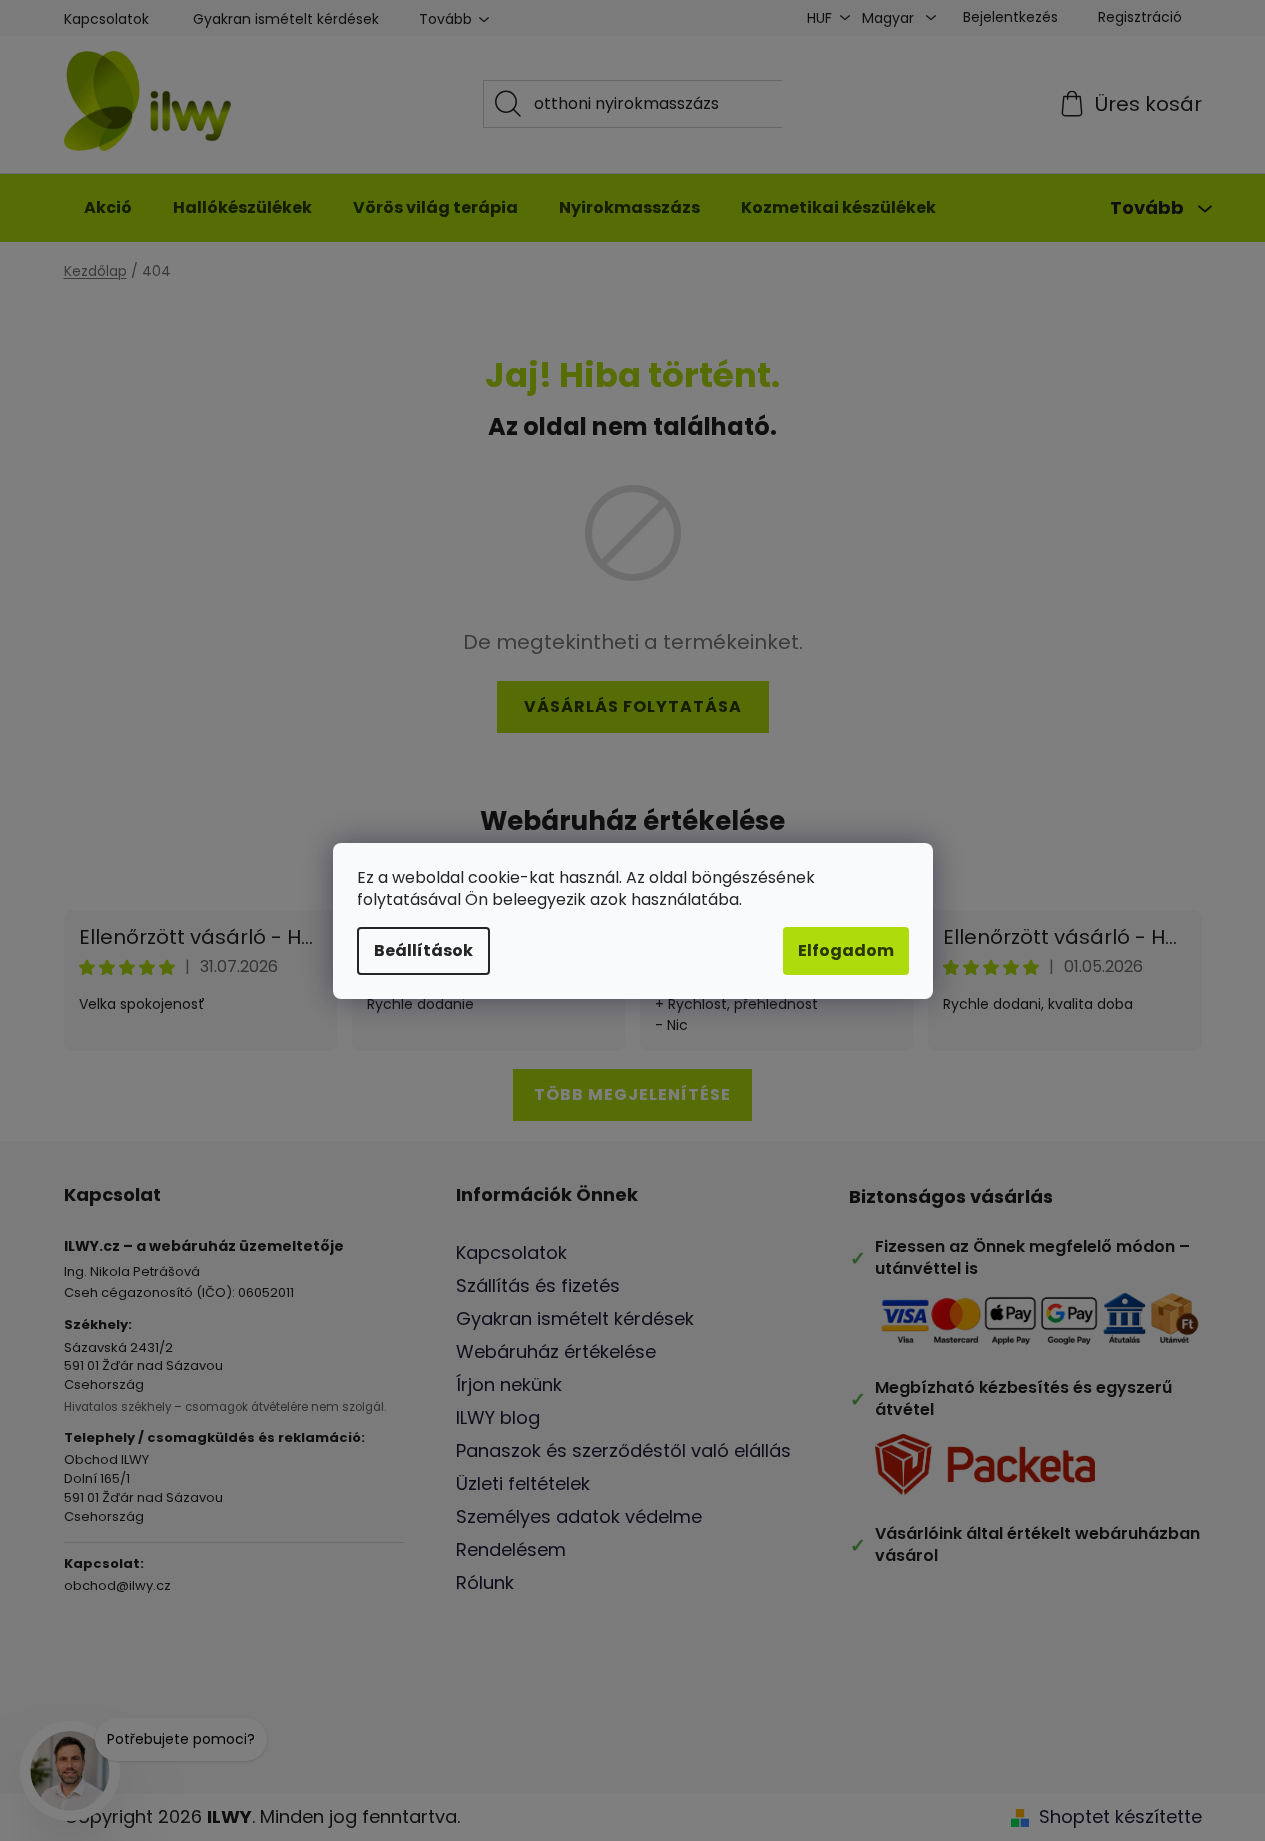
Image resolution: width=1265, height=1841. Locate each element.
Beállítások (423, 950)
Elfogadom (846, 950)
